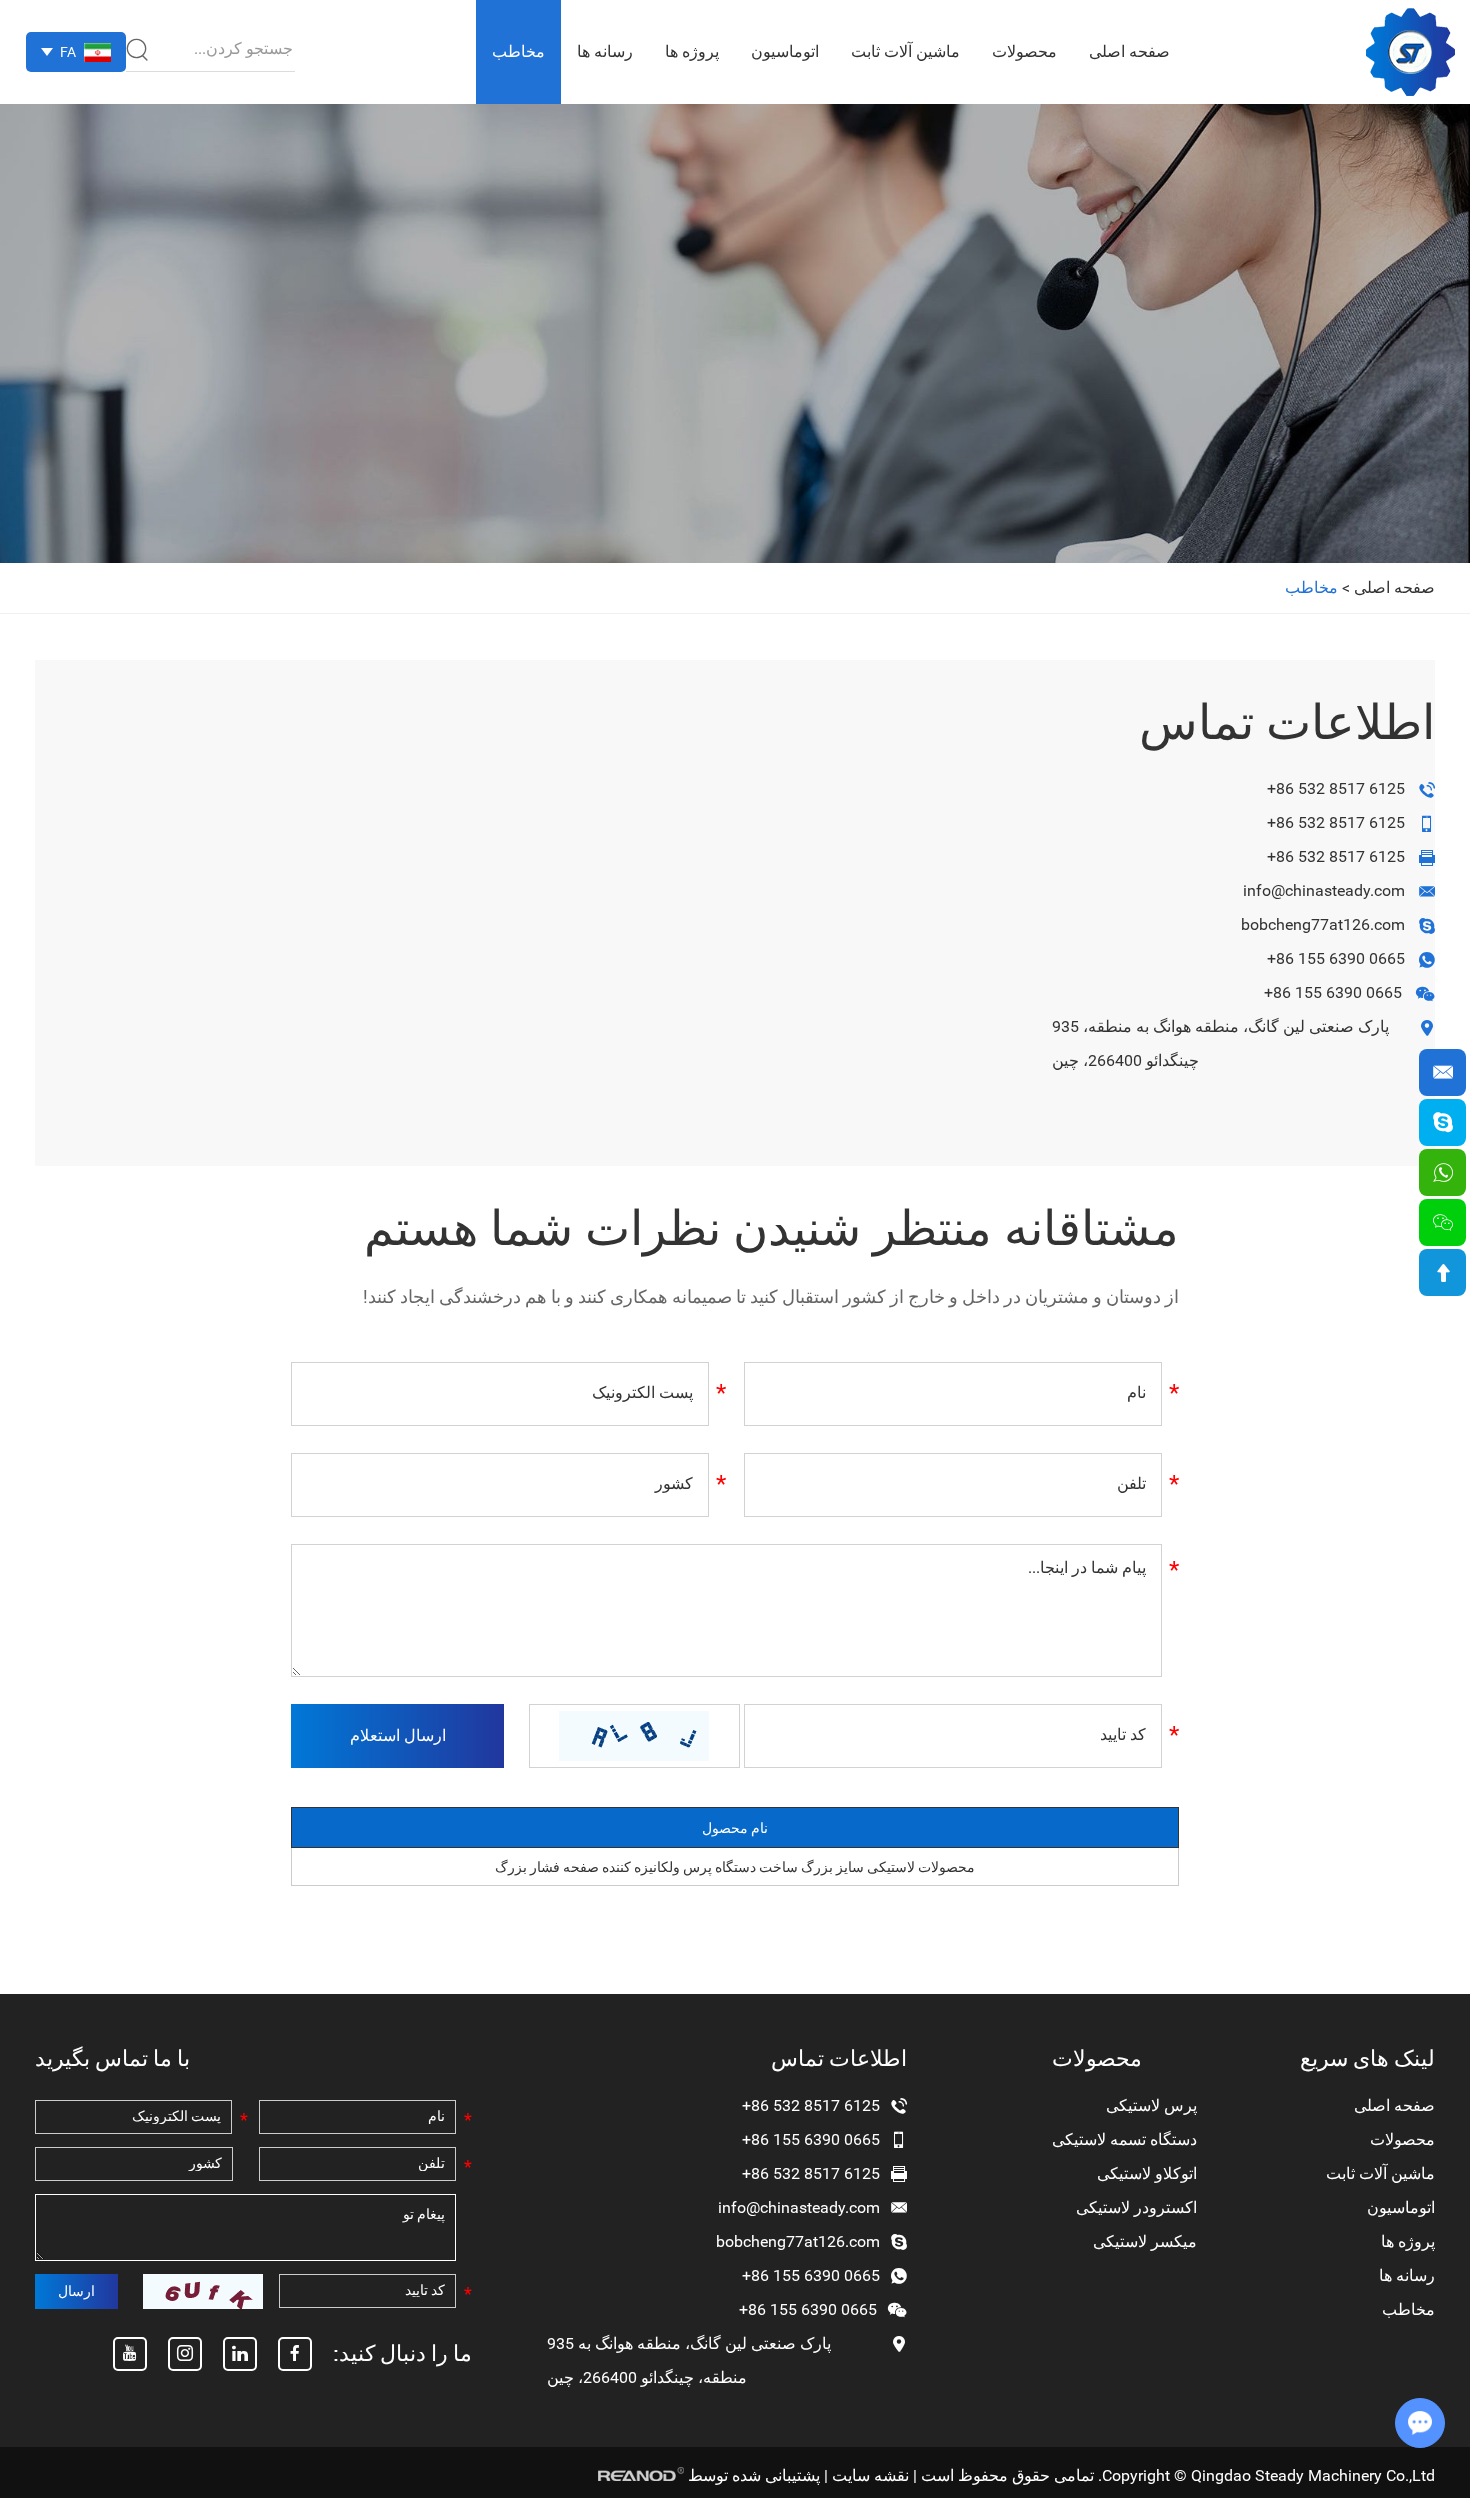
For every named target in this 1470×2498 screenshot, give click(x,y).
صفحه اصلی (1129, 51)
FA (68, 52)
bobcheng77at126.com (1323, 924)
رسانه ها (605, 51)
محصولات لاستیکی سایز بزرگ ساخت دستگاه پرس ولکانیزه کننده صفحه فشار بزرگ (735, 1867)
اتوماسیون (785, 51)
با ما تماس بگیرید (112, 2058)
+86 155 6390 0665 (1336, 958)
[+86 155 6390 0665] (1442, 1172)
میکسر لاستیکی (1145, 2241)
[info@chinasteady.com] (1442, 1072)
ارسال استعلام (398, 1735)
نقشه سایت (870, 2475)
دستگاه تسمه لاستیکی (1124, 2139)
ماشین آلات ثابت (905, 51)
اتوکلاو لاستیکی (1147, 2173)
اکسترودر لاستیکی (1136, 2207)
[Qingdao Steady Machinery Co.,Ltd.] (1410, 52)
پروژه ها (692, 51)
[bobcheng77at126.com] (1442, 1122)
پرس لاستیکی (1151, 2105)
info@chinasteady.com (1324, 890)
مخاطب (518, 51)
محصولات (1024, 51)
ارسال (76, 2291)
